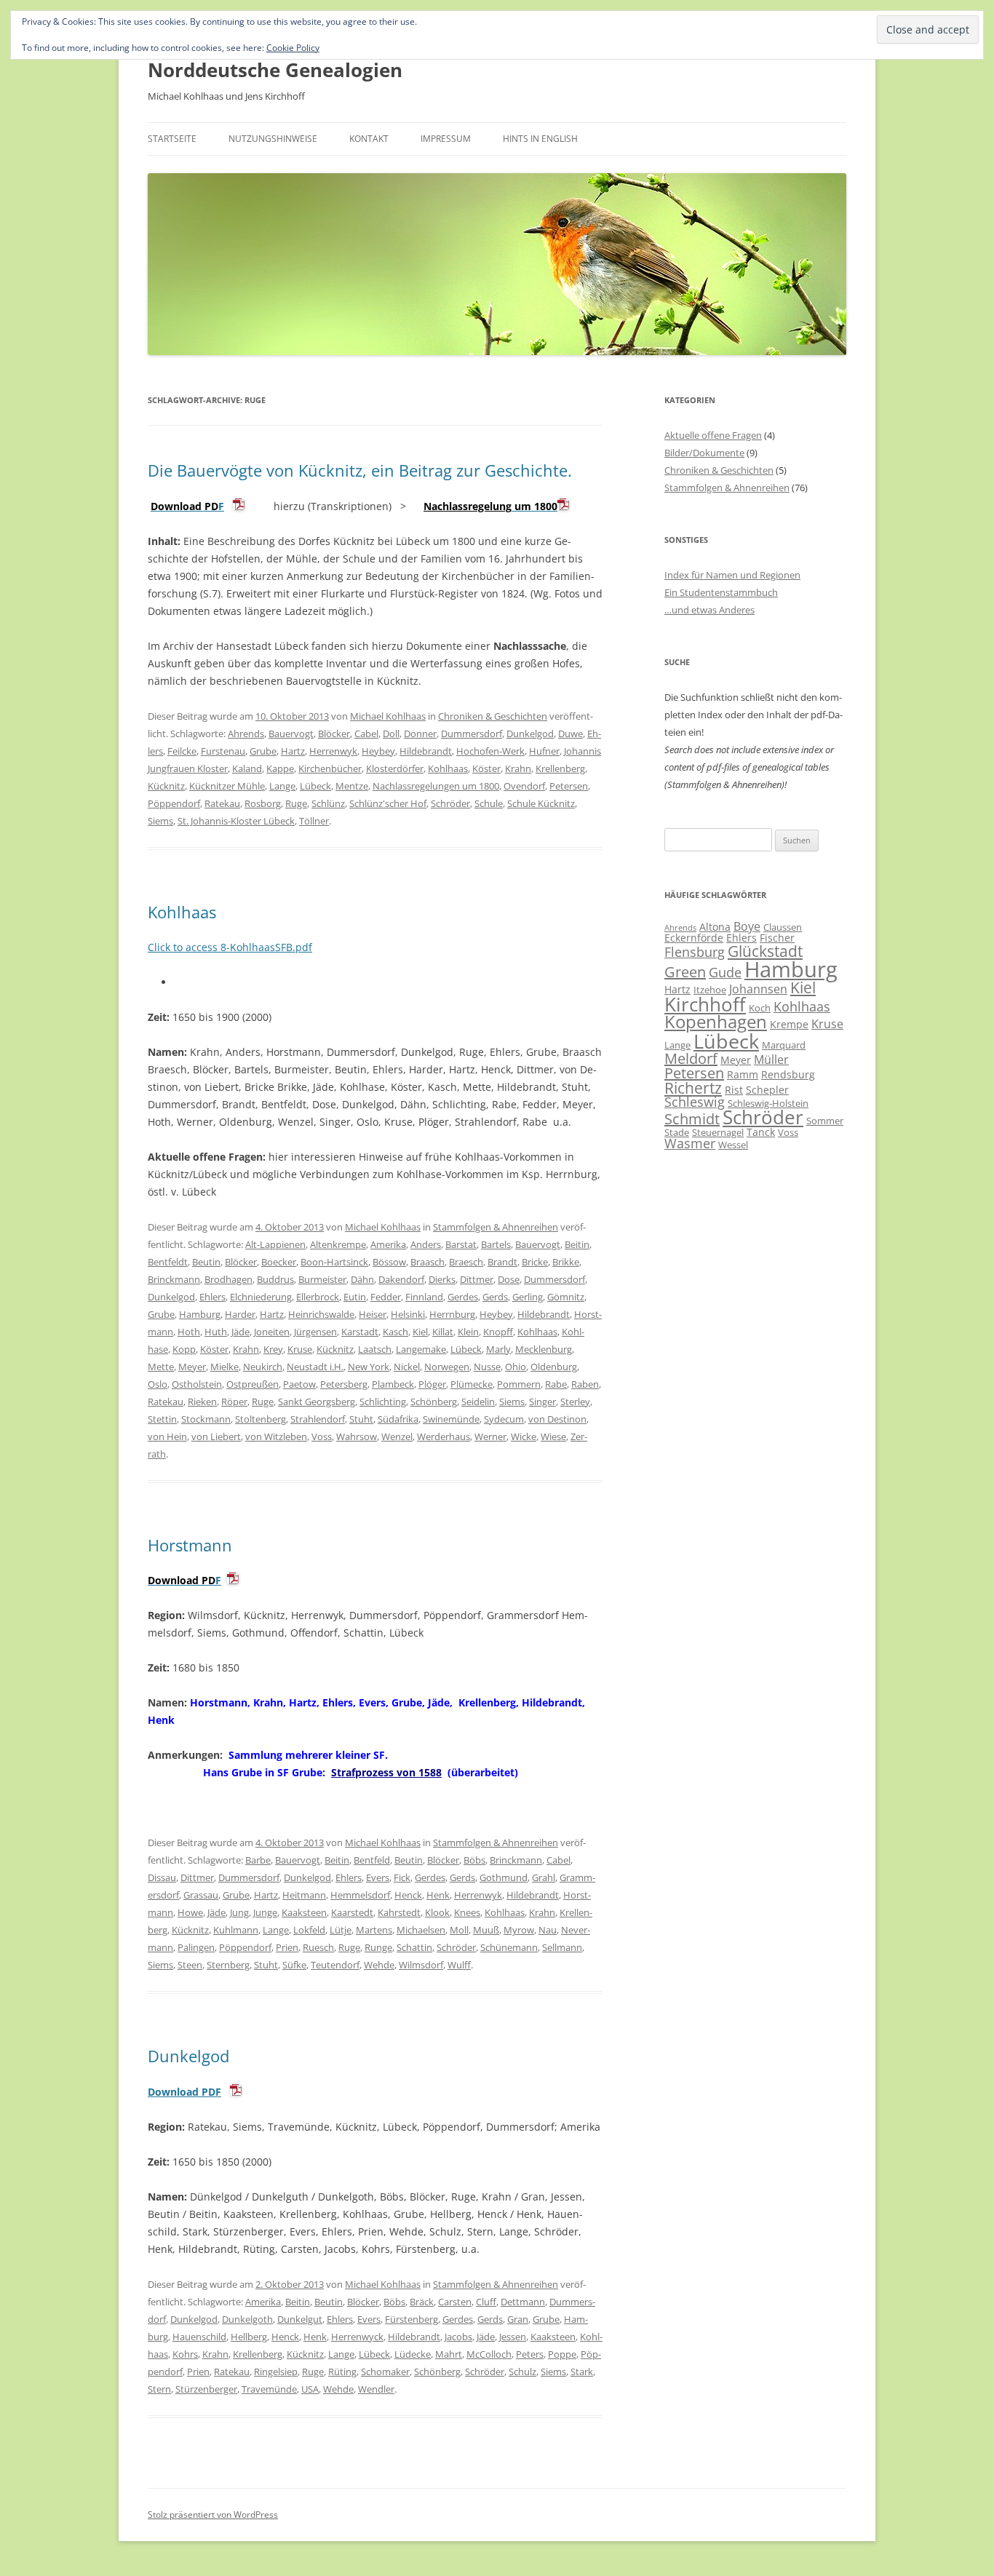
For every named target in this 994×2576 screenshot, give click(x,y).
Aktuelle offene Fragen (713, 435)
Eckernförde (694, 938)
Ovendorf (524, 786)
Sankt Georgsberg (317, 1402)
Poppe (562, 2354)
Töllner (314, 821)
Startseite (172, 139)
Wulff (459, 1965)
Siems (160, 821)
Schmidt (692, 1119)
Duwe (570, 734)
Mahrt (449, 2354)
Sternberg (228, 1965)
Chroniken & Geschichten (493, 716)
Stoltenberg (261, 1419)
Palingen (196, 1947)
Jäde (240, 1332)
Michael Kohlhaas (388, 716)
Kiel (420, 1332)
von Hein (167, 1436)
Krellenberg (560, 768)
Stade (677, 1132)
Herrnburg (452, 1314)
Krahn (518, 768)
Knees (467, 1912)
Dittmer (477, 1279)
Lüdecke (413, 2354)
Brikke (566, 1262)
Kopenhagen (716, 1022)
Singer (542, 1402)
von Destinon (557, 1419)
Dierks (442, 1279)
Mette (161, 1367)
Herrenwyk (333, 751)
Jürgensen (315, 1332)
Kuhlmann (236, 1930)
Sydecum (504, 1419)
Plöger (432, 1384)
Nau (548, 1930)
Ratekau (222, 803)
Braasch (428, 1262)
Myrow (519, 1930)
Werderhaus (444, 1436)
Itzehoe (710, 990)
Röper (234, 1402)
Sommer (825, 1121)
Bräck (422, 2302)
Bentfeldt (168, 1262)
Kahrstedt (399, 1912)
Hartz (293, 751)
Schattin (414, 1947)
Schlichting (383, 1402)
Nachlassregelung (468, 506)
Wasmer (690, 1143)
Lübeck (315, 786)
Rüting (342, 2372)
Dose (509, 1279)
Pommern (519, 1384)
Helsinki (408, 1314)
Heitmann (304, 1895)
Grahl (544, 1877)
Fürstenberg (411, 2319)
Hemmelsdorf (360, 1895)
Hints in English (540, 139)
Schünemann (509, 1947)
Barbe (258, 1860)
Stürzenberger (206, 2389)
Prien (287, 1947)
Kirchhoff (705, 1005)
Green (685, 972)
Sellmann (562, 1947)
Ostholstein (197, 1384)
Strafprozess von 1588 (386, 1772)
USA (310, 2389)
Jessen (513, 2337)
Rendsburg (788, 1074)
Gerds (495, 1297)
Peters (530, 2354)
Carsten (455, 2302)
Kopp (184, 1349)
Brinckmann (174, 1279)
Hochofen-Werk (490, 751)
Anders (426, 1244)
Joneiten (272, 1332)
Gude (725, 972)
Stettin (162, 1419)
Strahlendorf (318, 1419)
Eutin (355, 1297)
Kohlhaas (448, 768)
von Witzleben (276, 1436)
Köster (486, 768)
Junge (265, 1912)
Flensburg (695, 952)
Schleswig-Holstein (768, 1103)
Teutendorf (335, 1965)
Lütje (341, 1930)
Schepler (767, 1090)
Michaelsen (421, 1930)
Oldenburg (554, 1367)
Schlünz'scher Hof (388, 803)
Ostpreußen (253, 1384)
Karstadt (360, 1332)
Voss (322, 1436)
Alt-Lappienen (275, 1244)
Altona (715, 927)
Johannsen (758, 989)
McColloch (489, 2354)
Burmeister (322, 1279)
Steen (190, 1965)
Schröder (450, 803)
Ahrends (246, 734)
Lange (282, 786)
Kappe (280, 768)
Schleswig (695, 1102)
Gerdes (463, 1297)
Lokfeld (309, 1930)
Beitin (577, 1244)
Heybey (378, 751)
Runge (378, 1947)
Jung (239, 1912)
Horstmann (190, 1545)
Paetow (299, 1384)
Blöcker (334, 734)
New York (369, 1367)
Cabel (366, 734)
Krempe (789, 1024)
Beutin (206, 1262)
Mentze (352, 786)
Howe (190, 1912)
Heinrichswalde (321, 1314)
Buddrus (275, 1279)
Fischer (777, 938)
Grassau (201, 1895)
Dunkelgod (530, 734)
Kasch (395, 1332)
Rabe (556, 1384)
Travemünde (269, 2389)
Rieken (202, 1402)
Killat (443, 1332)
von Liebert (216, 1436)
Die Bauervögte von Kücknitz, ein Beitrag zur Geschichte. (360, 470)
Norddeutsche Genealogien (275, 70)
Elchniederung (261, 1297)
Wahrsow (357, 1436)
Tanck (761, 1132)
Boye (747, 926)
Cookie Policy (293, 48)
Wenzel (397, 1436)
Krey (273, 1349)
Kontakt (369, 139)
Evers (378, 1877)
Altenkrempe (338, 1244)
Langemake (421, 1349)
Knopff (498, 1332)
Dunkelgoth (247, 2319)
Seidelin (478, 1402)
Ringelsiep (276, 2372)
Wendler (376, 2389)
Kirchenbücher (330, 768)
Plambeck (393, 1384)
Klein (468, 1332)
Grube (263, 751)
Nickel (407, 1367)
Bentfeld (372, 1860)
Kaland (247, 768)
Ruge (296, 803)
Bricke (535, 1262)
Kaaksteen (304, 1912)
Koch (760, 1008)
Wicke (524, 1436)
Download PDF (184, 2092)
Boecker (279, 1262)
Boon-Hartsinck (334, 1262)
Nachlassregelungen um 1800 (436, 786)
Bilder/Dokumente (704, 453)
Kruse (300, 1349)
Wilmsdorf (421, 1965)
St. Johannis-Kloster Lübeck (236, 821)
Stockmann (206, 1419)
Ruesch (318, 1947)
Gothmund (504, 1877)
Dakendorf (401, 1279)
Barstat (461, 1244)
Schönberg (434, 1402)
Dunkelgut (300, 2319)
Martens (374, 1930)
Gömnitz (566, 1297)
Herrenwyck (357, 2337)
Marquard (784, 1045)
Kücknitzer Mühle (227, 786)
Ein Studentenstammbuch (721, 592)
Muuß (486, 1930)
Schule (489, 803)
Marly (498, 1349)
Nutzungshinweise (273, 139)
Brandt (502, 1262)
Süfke (294, 1965)
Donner (420, 734)
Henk (438, 1895)
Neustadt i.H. (315, 1367)
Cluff (486, 2302)
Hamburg (200, 1314)
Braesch (466, 1262)
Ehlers (212, 1297)
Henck (408, 1895)
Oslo (158, 1384)
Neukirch (263, 1367)
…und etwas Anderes (709, 610)
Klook (437, 1912)
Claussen (783, 927)
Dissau (162, 1877)
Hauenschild (199, 2337)
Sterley (575, 1402)
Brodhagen (228, 1279)
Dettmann (523, 2302)
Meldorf (691, 1058)
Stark (582, 2372)
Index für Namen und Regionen (732, 575)
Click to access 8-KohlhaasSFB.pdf (230, 947)
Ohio (516, 1367)
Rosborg (263, 803)
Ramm (743, 1074)
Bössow (389, 1262)
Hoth (189, 1332)
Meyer (192, 1367)
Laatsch (375, 1349)
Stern (159, 2389)
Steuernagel (718, 1132)
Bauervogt (291, 734)
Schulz (522, 2372)
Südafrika (398, 1419)
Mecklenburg (544, 1349)
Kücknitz (166, 786)
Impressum (446, 139)
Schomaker (385, 2372)
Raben (585, 1384)
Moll (459, 1930)
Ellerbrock (318, 1297)
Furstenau (223, 751)
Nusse (487, 1367)
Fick (402, 1877)
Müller (771, 1060)
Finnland (424, 1297)
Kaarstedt (352, 1912)
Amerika (388, 1244)
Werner (490, 1436)
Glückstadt (765, 951)
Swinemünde (451, 1419)
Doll (391, 734)
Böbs (474, 1860)
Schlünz (328, 803)
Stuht (361, 1419)
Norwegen (447, 1367)
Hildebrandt (426, 751)
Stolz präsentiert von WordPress (213, 2515)
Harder (240, 1314)
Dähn (362, 1279)
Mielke (224, 1367)
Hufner (544, 751)
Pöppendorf (174, 803)
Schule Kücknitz (541, 803)
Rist (734, 1090)
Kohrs (185, 2354)
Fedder (386, 1297)
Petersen (569, 786)
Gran (518, 2319)
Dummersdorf (472, 734)
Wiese (553, 1436)
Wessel (733, 1145)
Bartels (496, 1244)
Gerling (528, 1297)
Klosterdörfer (395, 768)
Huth (216, 1332)
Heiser (373, 1314)
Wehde (379, 1965)
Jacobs (458, 2337)
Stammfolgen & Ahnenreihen (496, 1227)
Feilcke (182, 751)
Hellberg (249, 2337)
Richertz (693, 1088)
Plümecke (472, 1384)
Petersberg (344, 1384)
